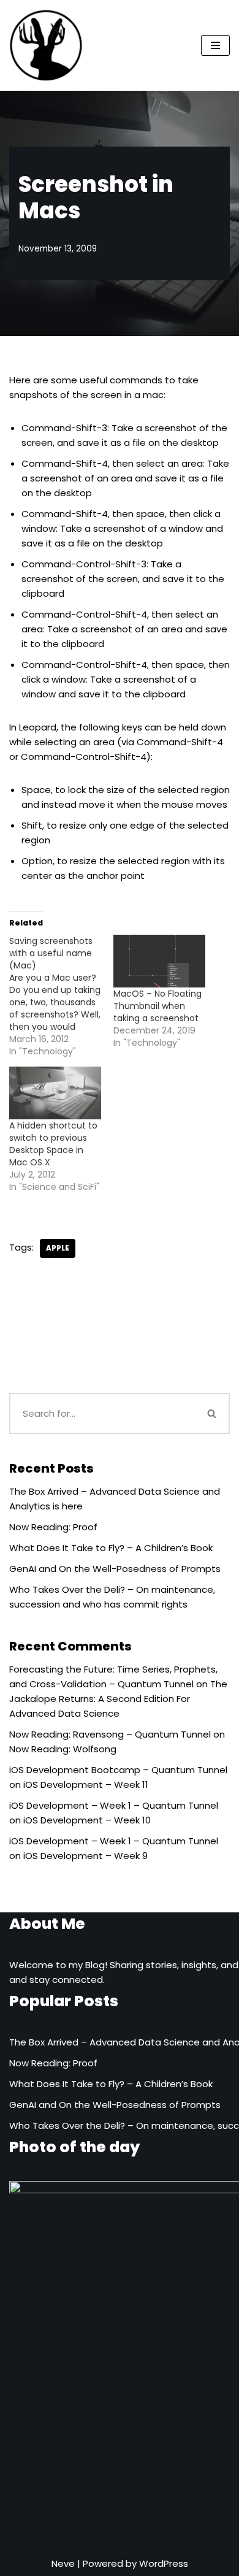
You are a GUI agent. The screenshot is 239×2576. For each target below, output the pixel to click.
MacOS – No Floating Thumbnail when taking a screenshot (157, 1006)
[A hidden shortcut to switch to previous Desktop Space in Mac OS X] (55, 1093)
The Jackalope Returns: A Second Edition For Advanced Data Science (118, 1699)
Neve (63, 2563)
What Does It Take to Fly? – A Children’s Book (111, 1548)
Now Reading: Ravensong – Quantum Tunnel (110, 1734)
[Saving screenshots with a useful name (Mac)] (61, 996)
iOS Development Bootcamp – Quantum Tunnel (118, 1770)
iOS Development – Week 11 (86, 1784)
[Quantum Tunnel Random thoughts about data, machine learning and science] (46, 45)
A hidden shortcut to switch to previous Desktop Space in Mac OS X (53, 1144)
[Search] (213, 1413)
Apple (58, 1248)
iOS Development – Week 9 (85, 1856)
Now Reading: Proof (53, 1527)
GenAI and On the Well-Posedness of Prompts (115, 1569)
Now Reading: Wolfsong (63, 1749)
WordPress (164, 2563)
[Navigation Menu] (215, 45)
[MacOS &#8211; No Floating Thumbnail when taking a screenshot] (159, 961)
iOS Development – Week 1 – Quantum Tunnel (114, 1805)
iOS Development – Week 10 (87, 1820)
